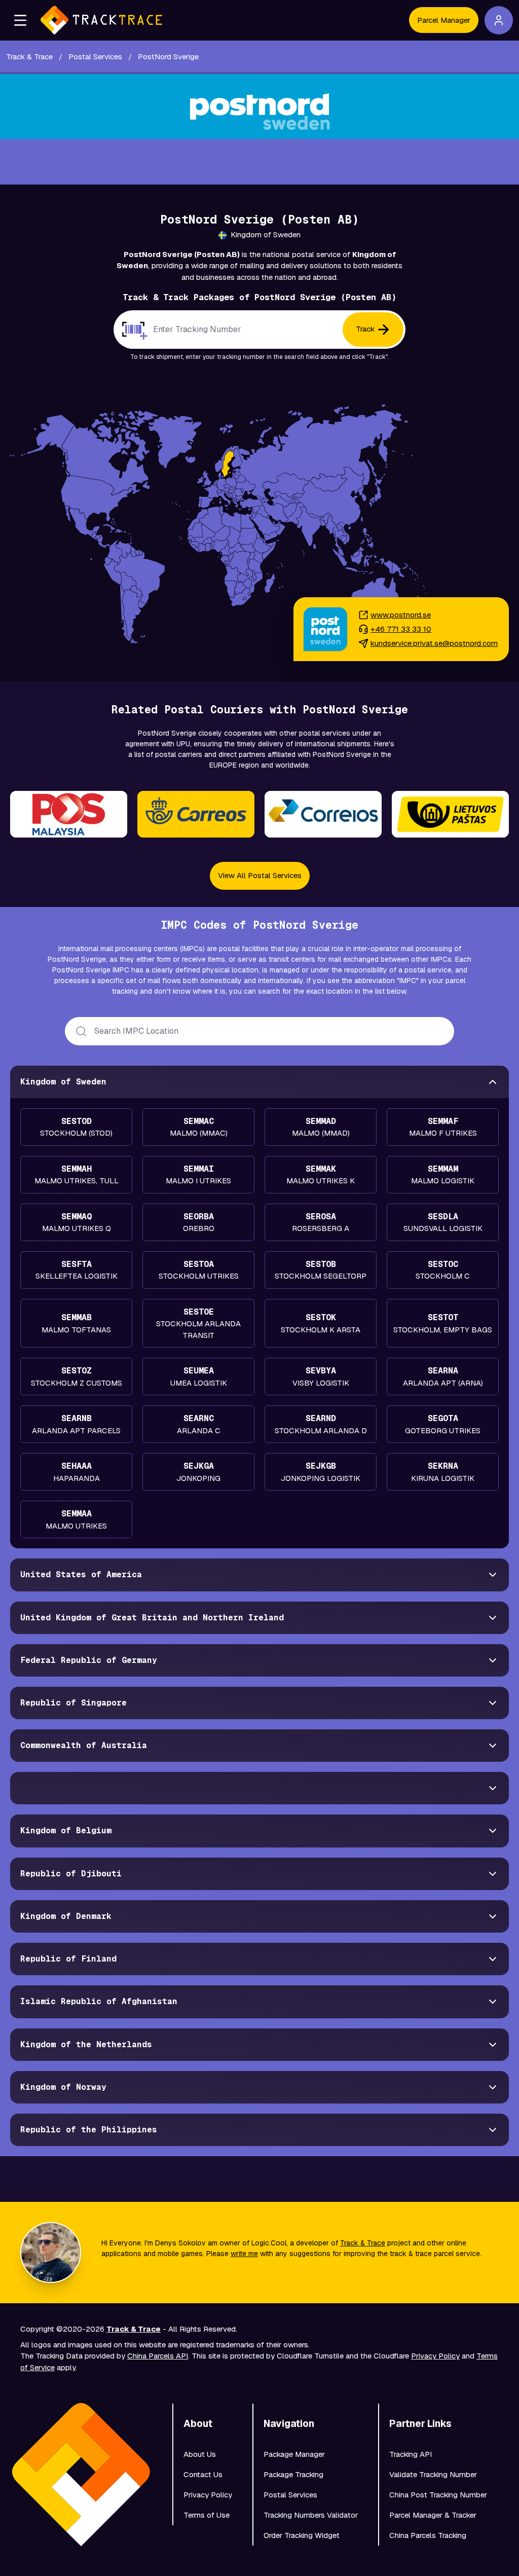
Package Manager (294, 2454)
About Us (200, 2454)
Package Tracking (293, 2474)
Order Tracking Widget (302, 2535)
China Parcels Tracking (428, 2535)
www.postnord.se (401, 615)
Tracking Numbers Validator (311, 2515)
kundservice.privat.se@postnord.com (434, 643)
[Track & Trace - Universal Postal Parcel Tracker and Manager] (101, 20)
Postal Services (290, 2495)
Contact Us (203, 2474)
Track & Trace (363, 2243)
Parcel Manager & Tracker (433, 2515)
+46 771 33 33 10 (401, 629)
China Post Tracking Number (438, 2495)
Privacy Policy (435, 2356)
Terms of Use (207, 2515)
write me (244, 2254)
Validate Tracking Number (433, 2474)
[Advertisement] (259, 162)
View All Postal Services (260, 875)
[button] (20, 20)
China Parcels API (158, 2356)
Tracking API (411, 2454)
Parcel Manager (444, 20)
